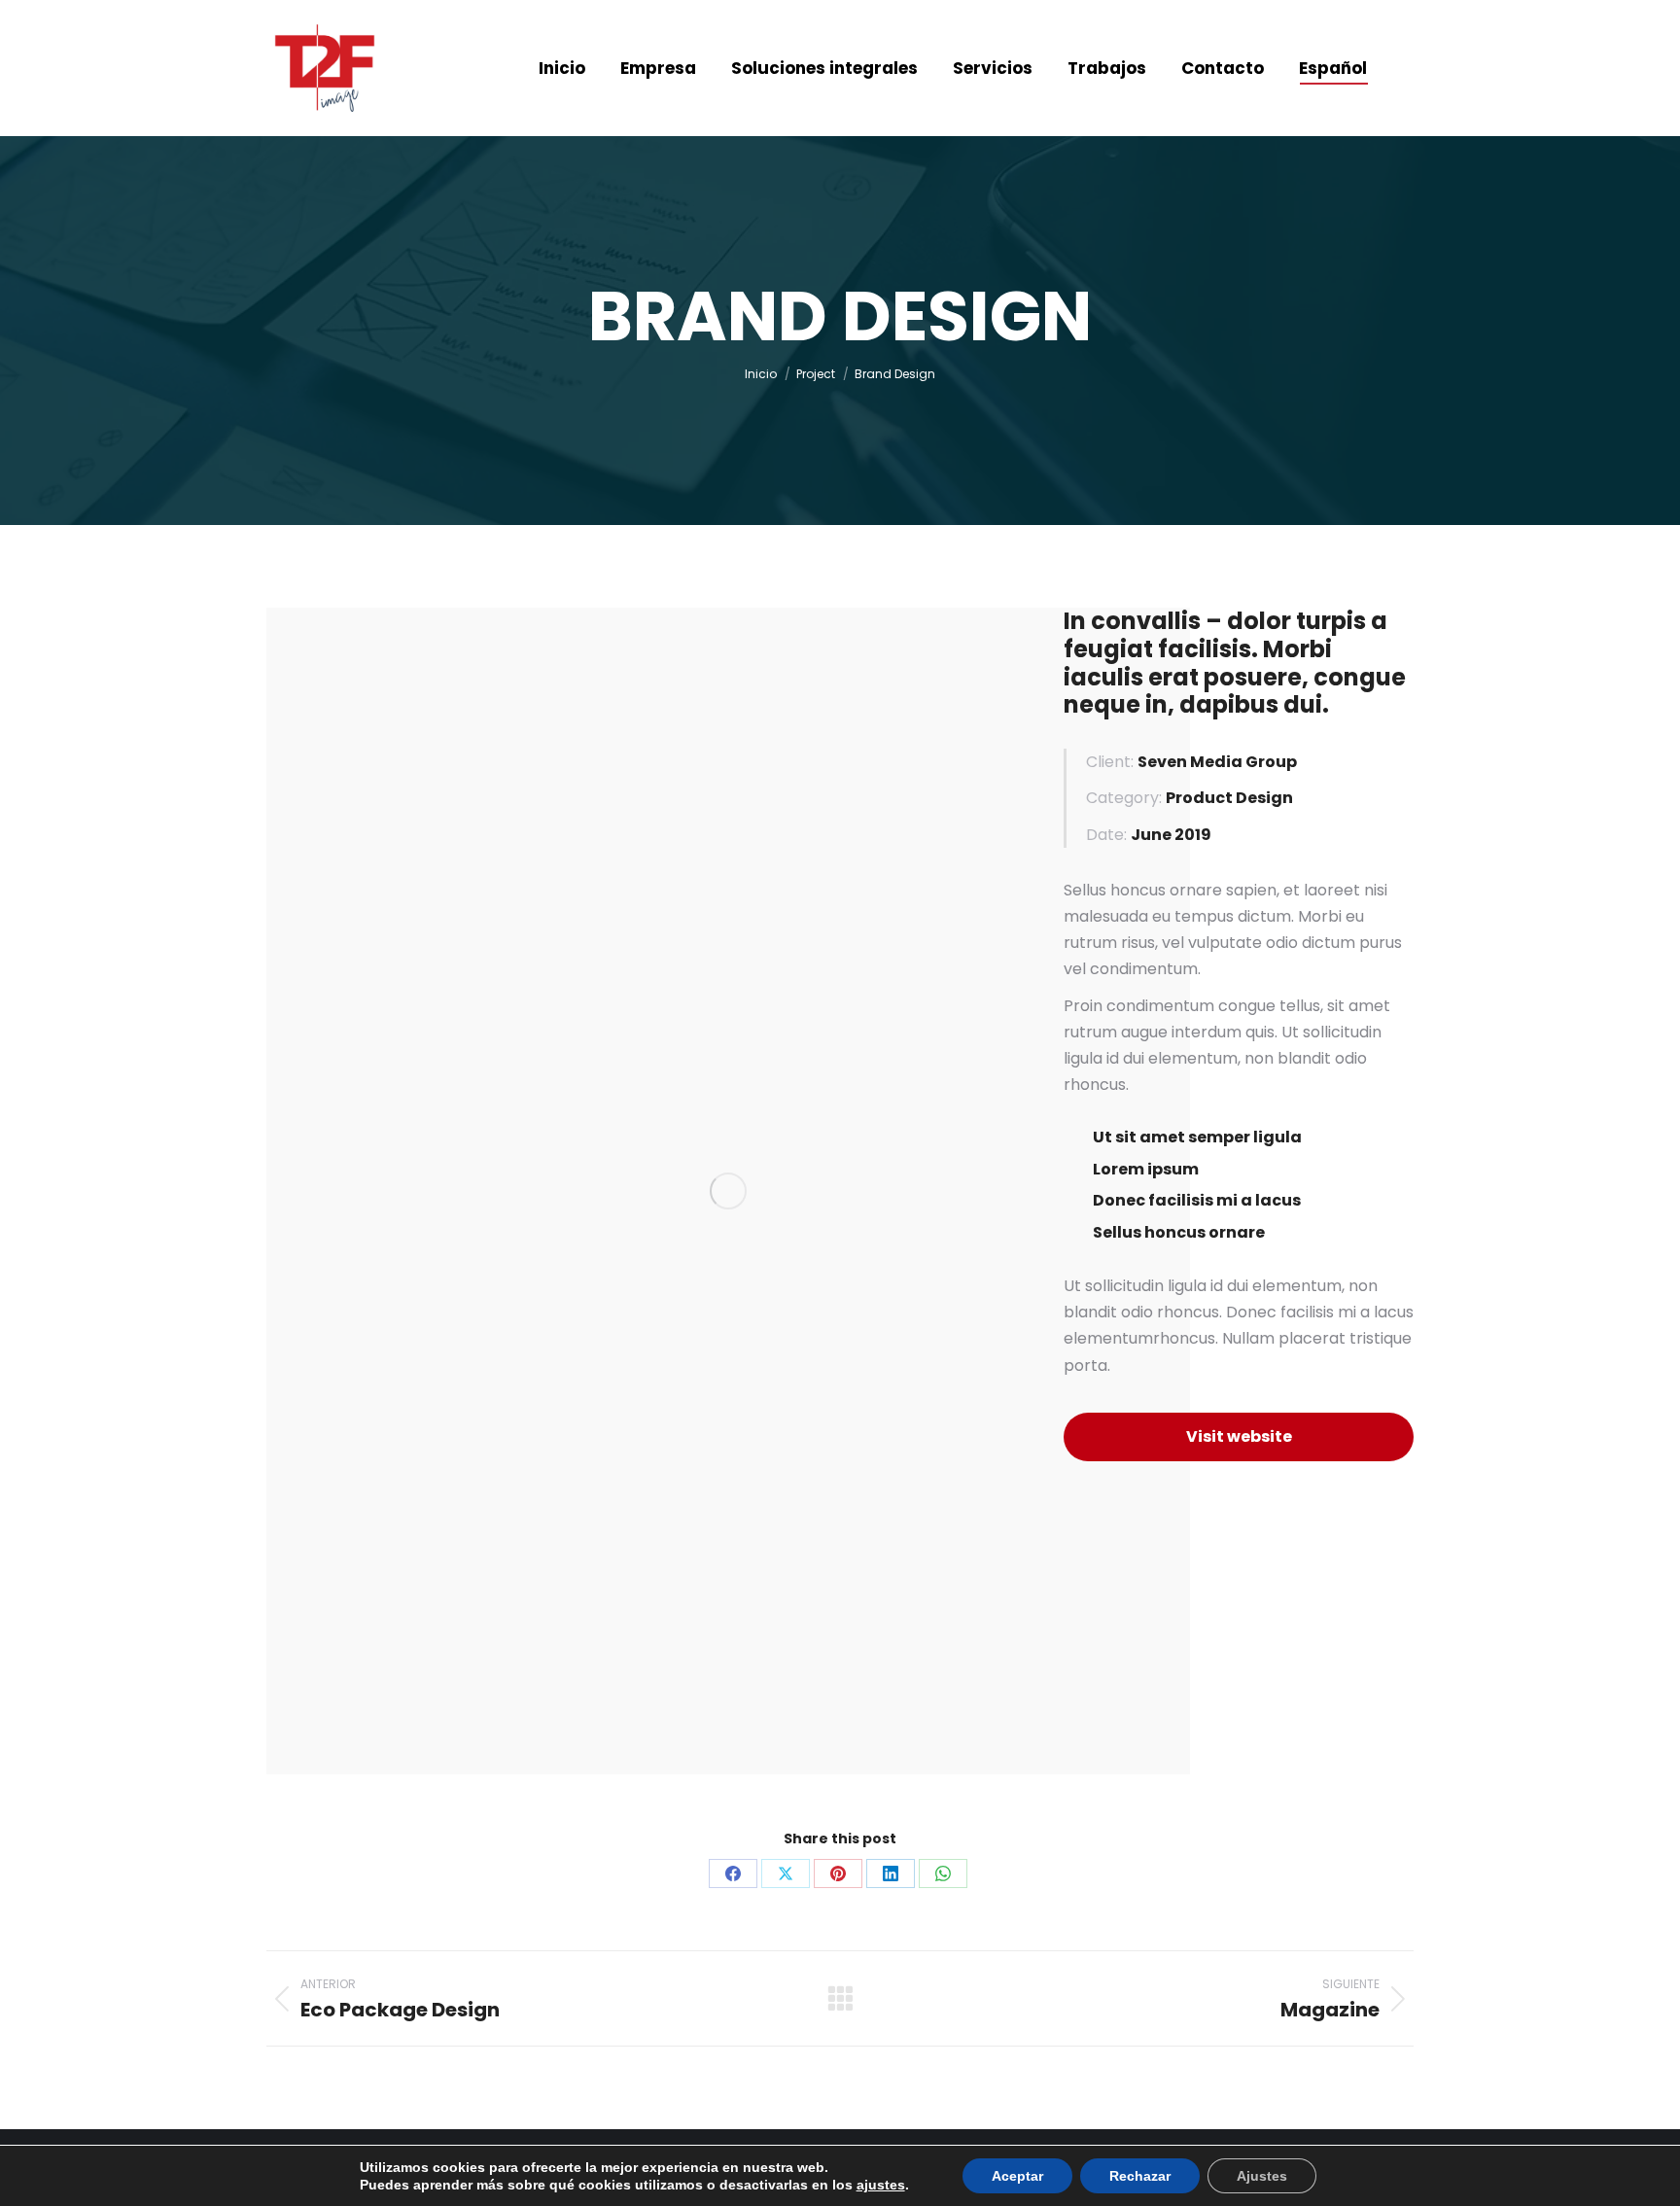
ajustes (881, 2185)
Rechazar (1140, 2176)
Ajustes (1262, 2176)
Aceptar (1017, 2176)
